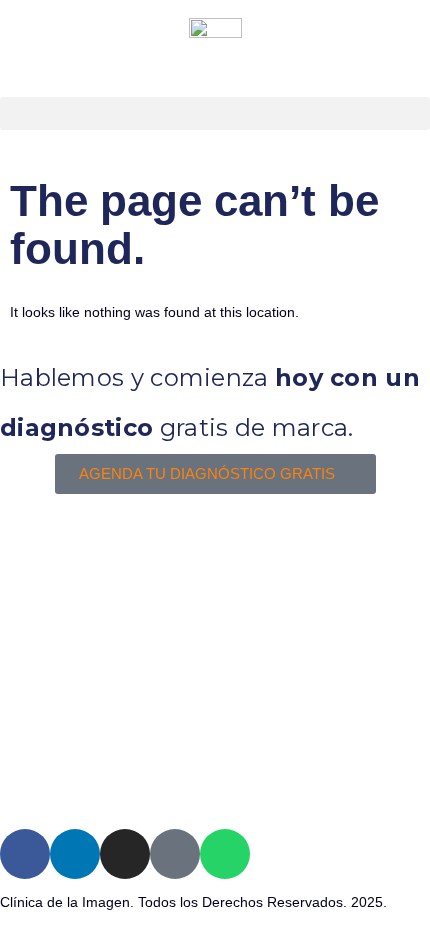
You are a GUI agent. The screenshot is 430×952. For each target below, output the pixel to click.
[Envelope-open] (175, 854)
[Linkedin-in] (75, 854)
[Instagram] (125, 854)
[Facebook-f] (25, 854)
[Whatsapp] (225, 854)
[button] (215, 113)
